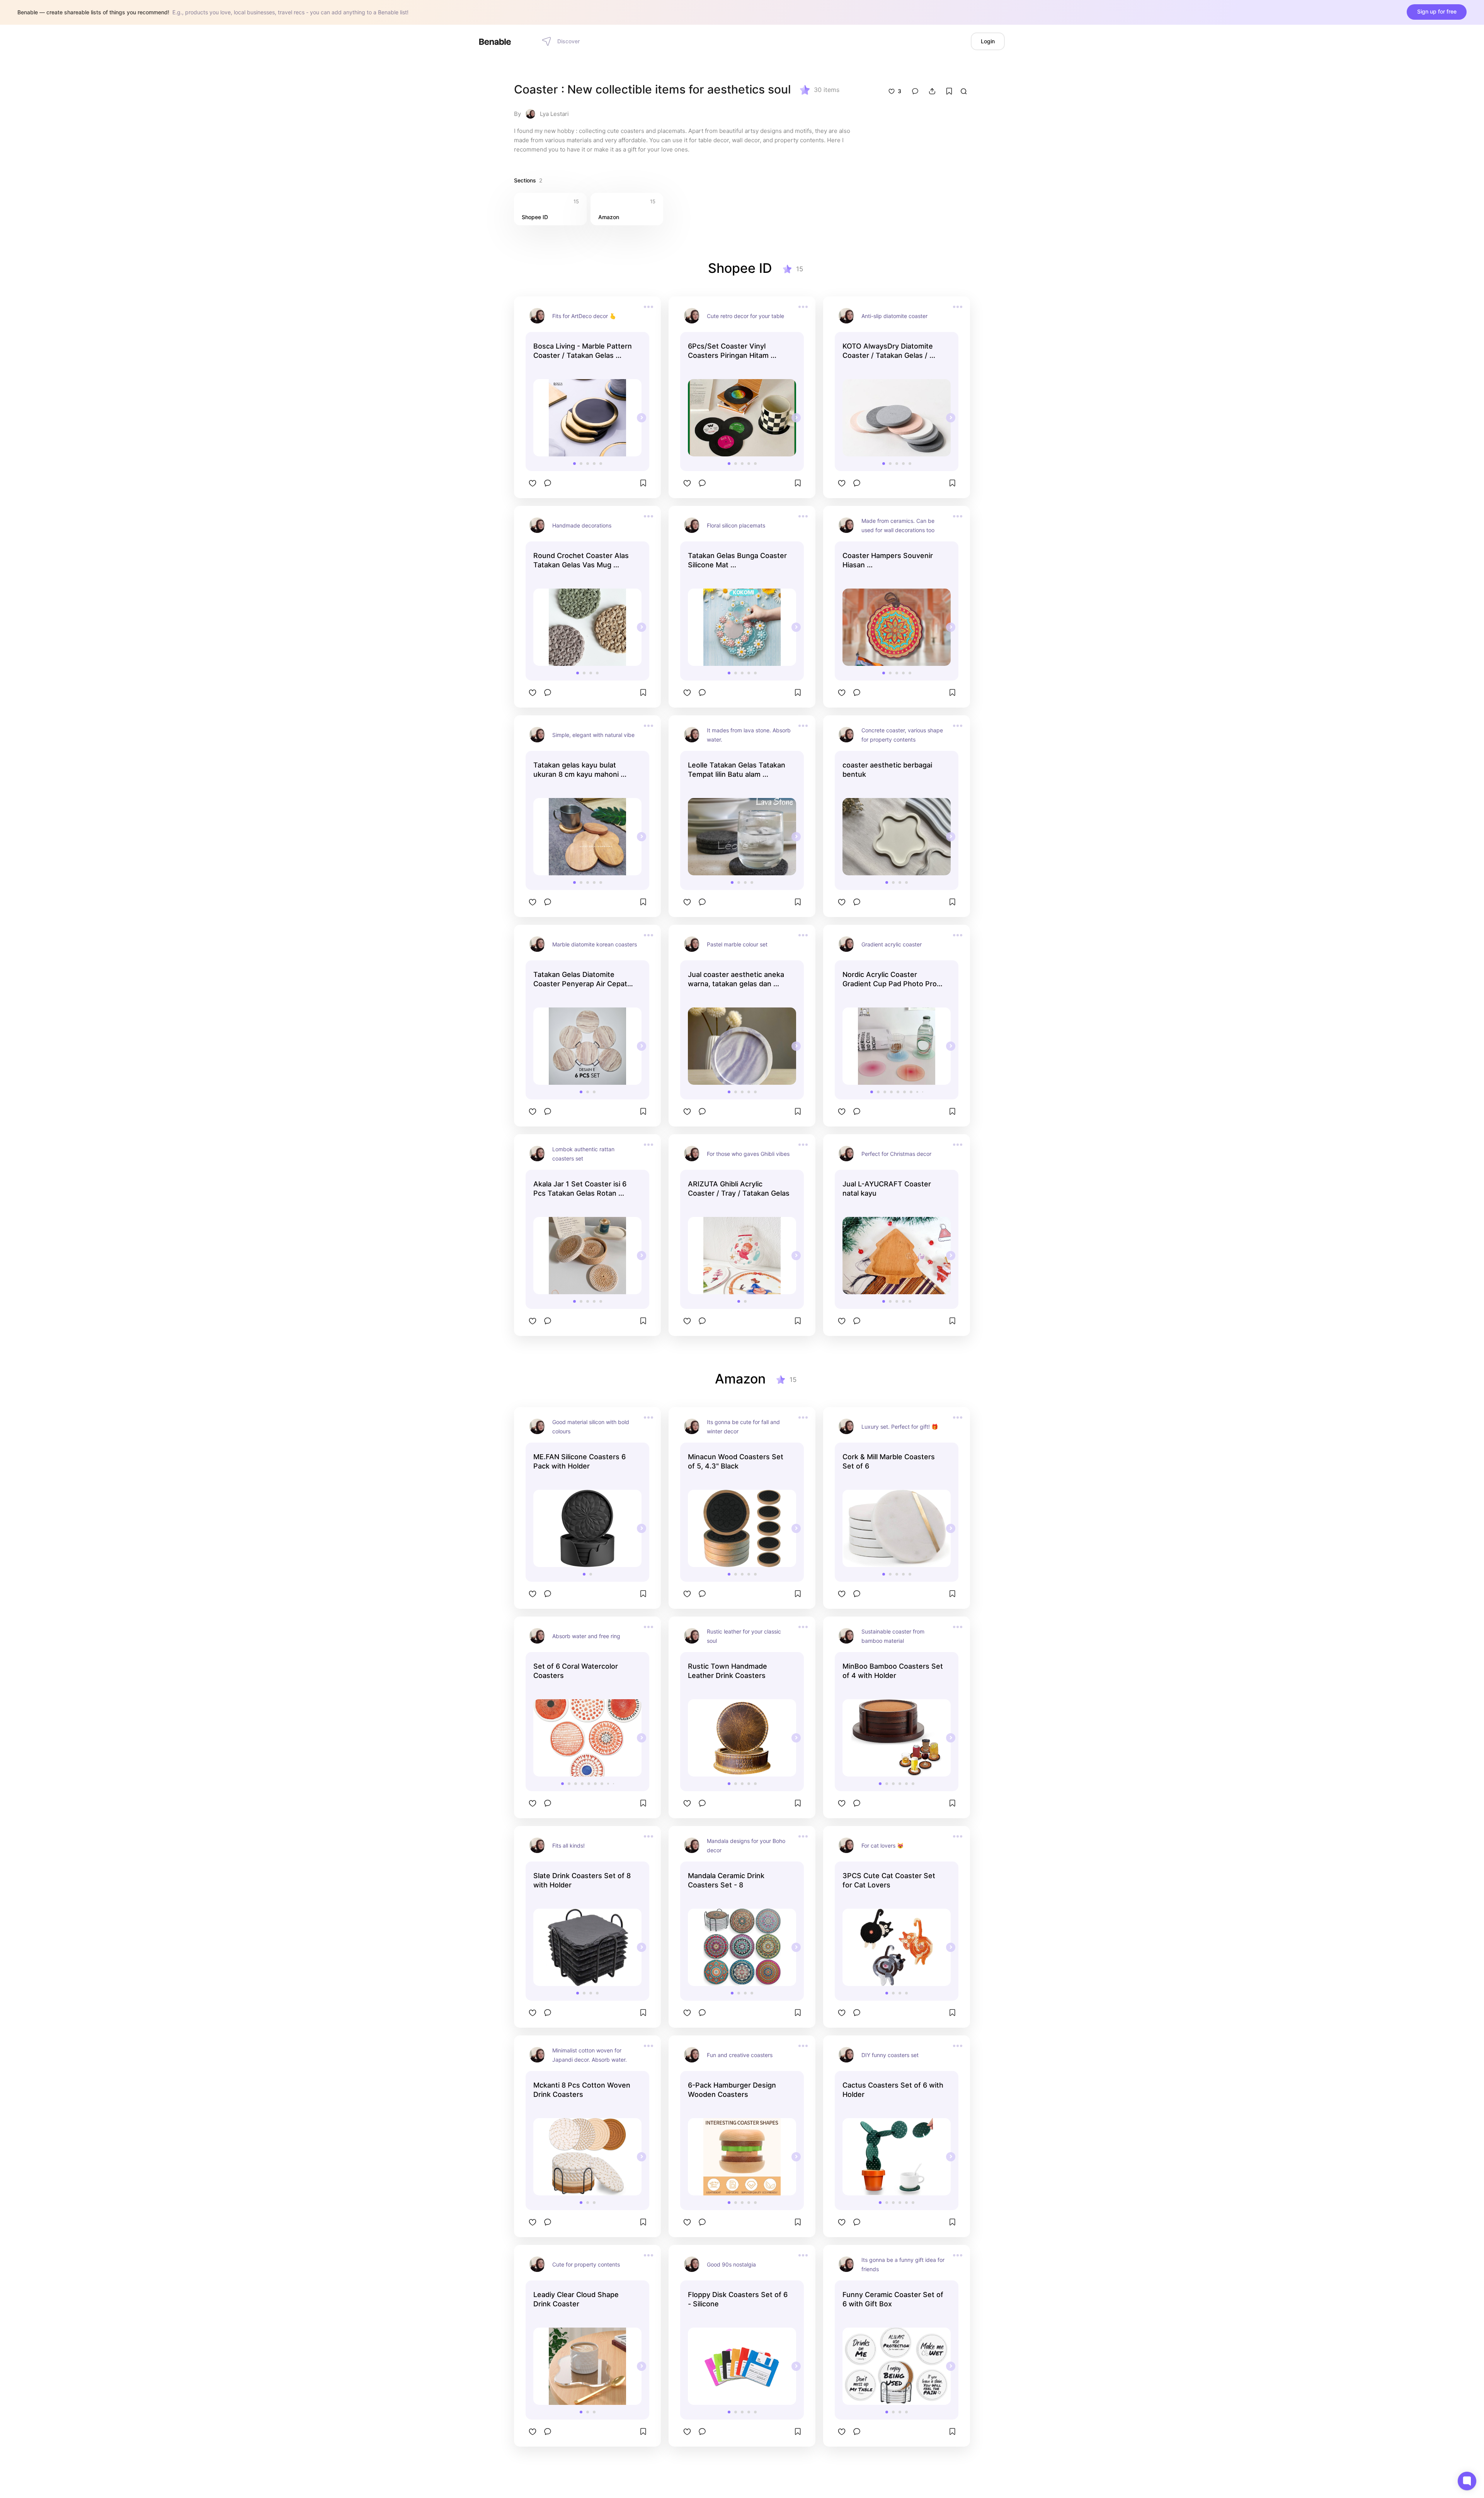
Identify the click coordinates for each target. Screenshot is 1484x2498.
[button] (574, 464)
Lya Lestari (554, 114)
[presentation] (642, 418)
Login (988, 41)
